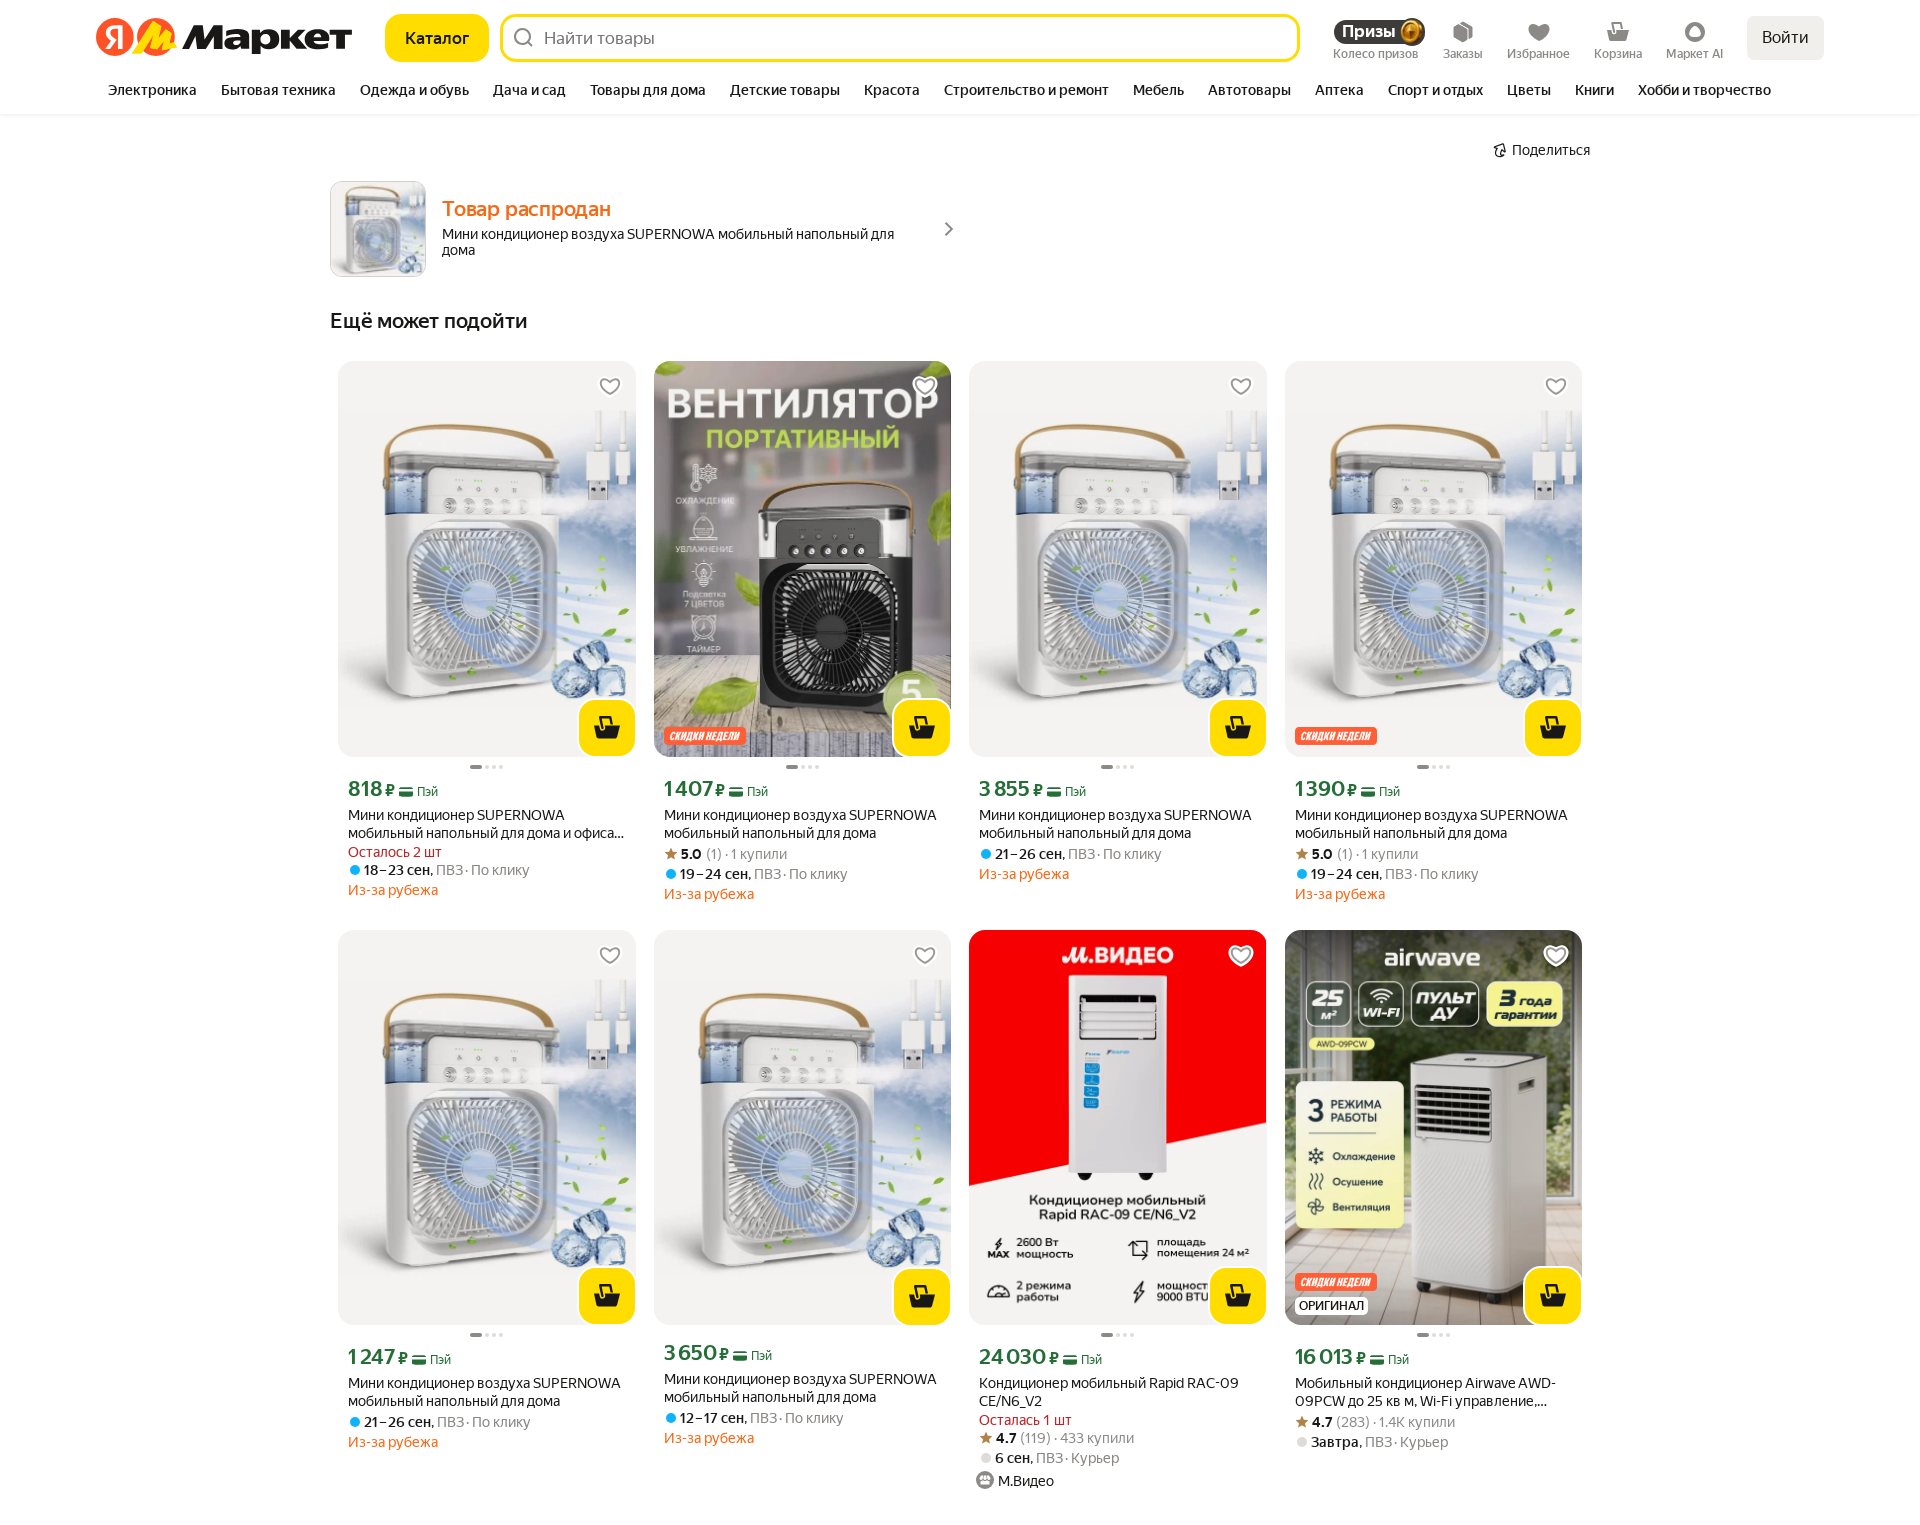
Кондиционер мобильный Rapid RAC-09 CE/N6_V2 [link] (1109, 1392)
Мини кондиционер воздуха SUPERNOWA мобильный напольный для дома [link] (800, 824)
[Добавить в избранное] (610, 387)
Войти (1785, 37)
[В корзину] (607, 728)
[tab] (152, 92)
